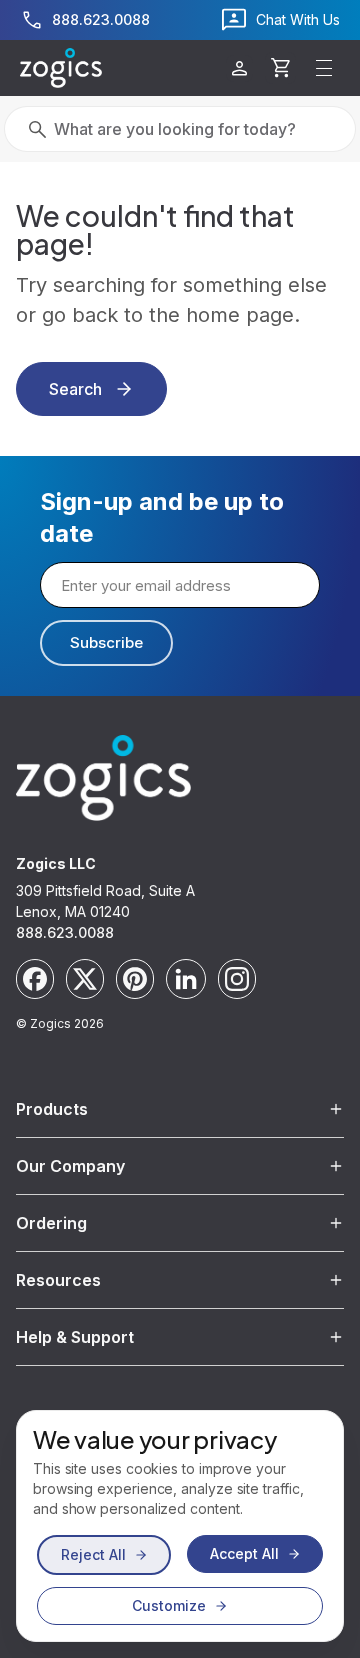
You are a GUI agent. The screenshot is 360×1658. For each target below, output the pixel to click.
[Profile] (239, 68)
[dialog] (180, 1526)
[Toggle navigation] (324, 68)
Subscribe (106, 642)
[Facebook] (35, 979)
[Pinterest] (135, 979)
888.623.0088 (65, 932)
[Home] (61, 68)
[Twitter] (85, 979)
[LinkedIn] (186, 979)
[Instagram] (237, 979)
